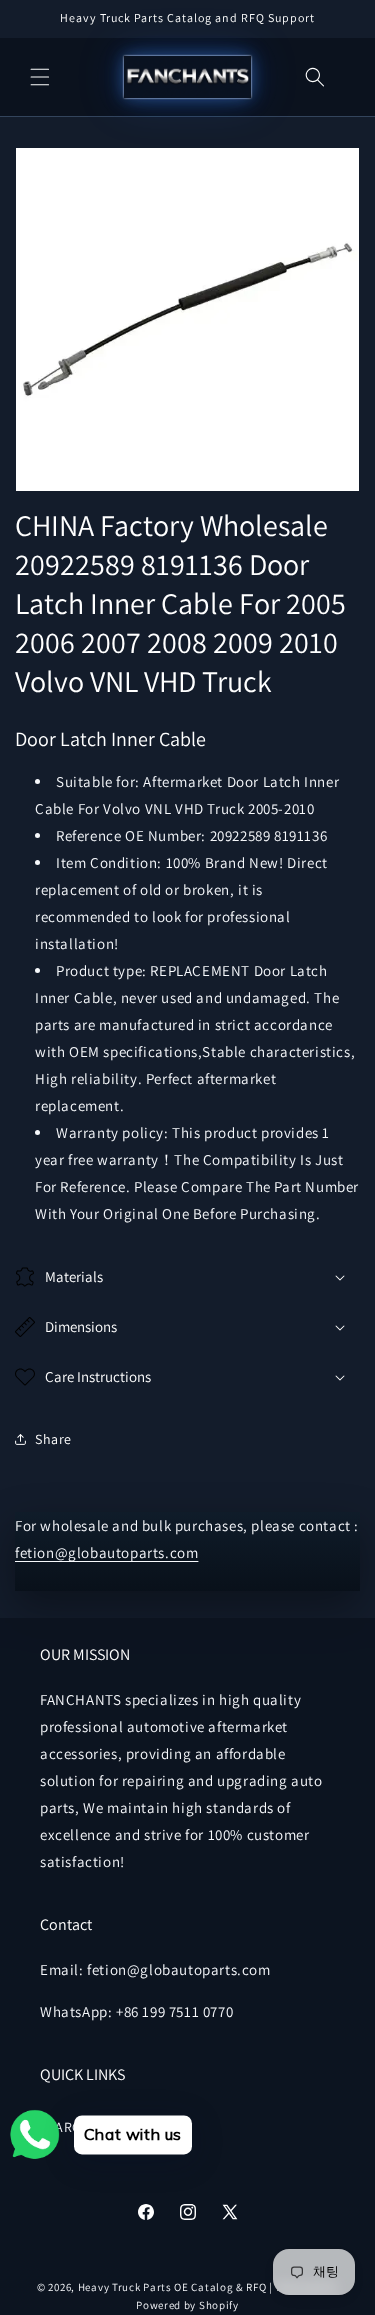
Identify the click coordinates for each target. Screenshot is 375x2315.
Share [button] (53, 1439)
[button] (40, 77)
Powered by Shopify (187, 2305)
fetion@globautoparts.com (106, 1552)
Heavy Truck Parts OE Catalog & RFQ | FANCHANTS (208, 2287)
